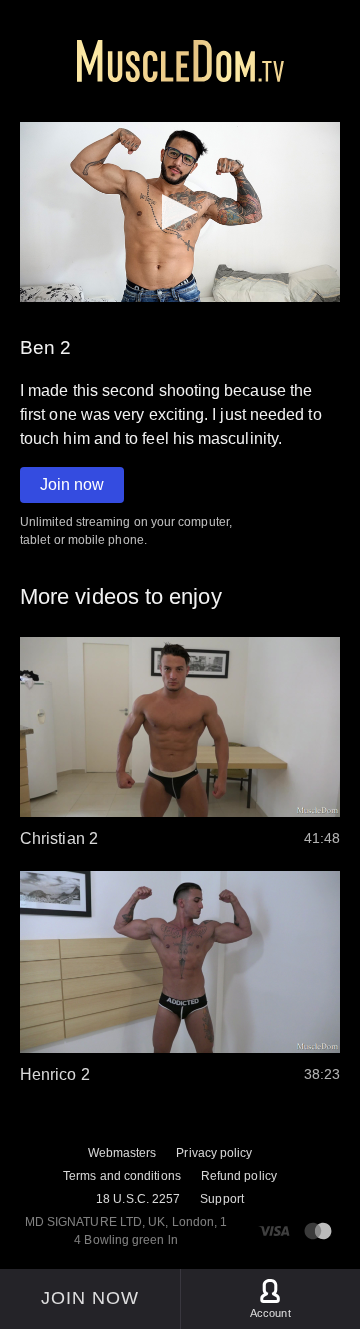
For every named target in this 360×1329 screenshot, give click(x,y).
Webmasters (122, 1153)
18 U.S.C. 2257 (138, 1199)
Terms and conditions (122, 1176)
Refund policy (239, 1176)
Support (222, 1199)
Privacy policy (214, 1153)
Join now (72, 484)
